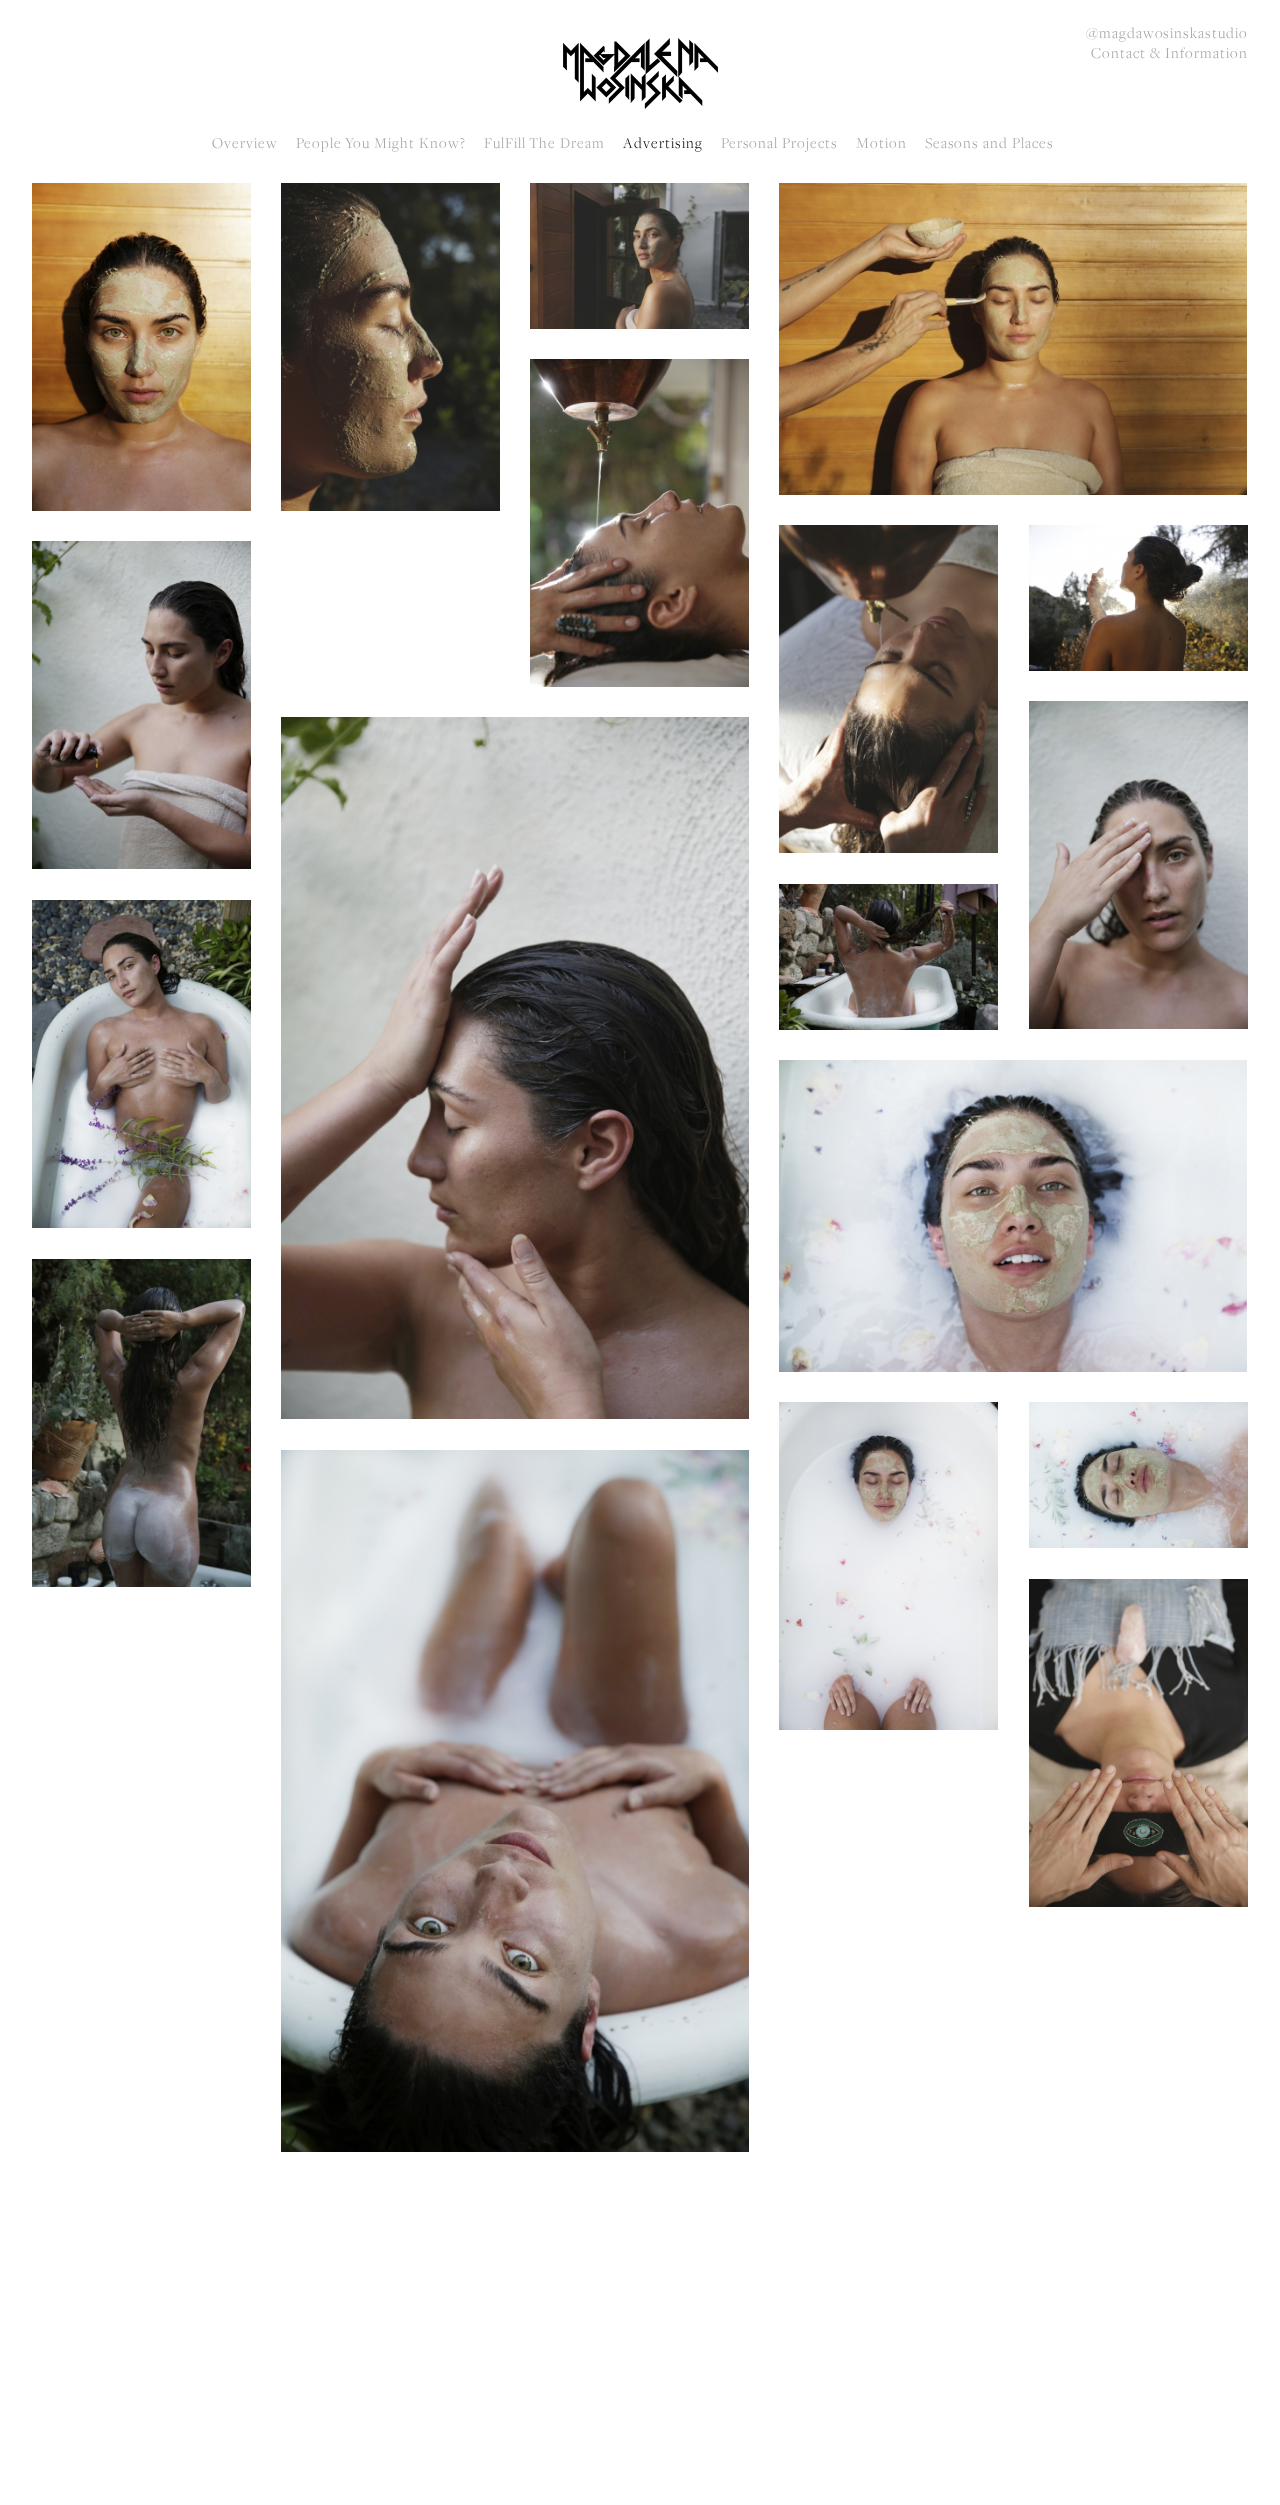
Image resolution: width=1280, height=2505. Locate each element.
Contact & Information (1169, 53)
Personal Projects (779, 143)
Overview (245, 143)
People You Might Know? (381, 143)
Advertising (663, 143)
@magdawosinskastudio (1167, 33)
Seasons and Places (989, 143)
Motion (881, 143)
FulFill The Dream (544, 143)
